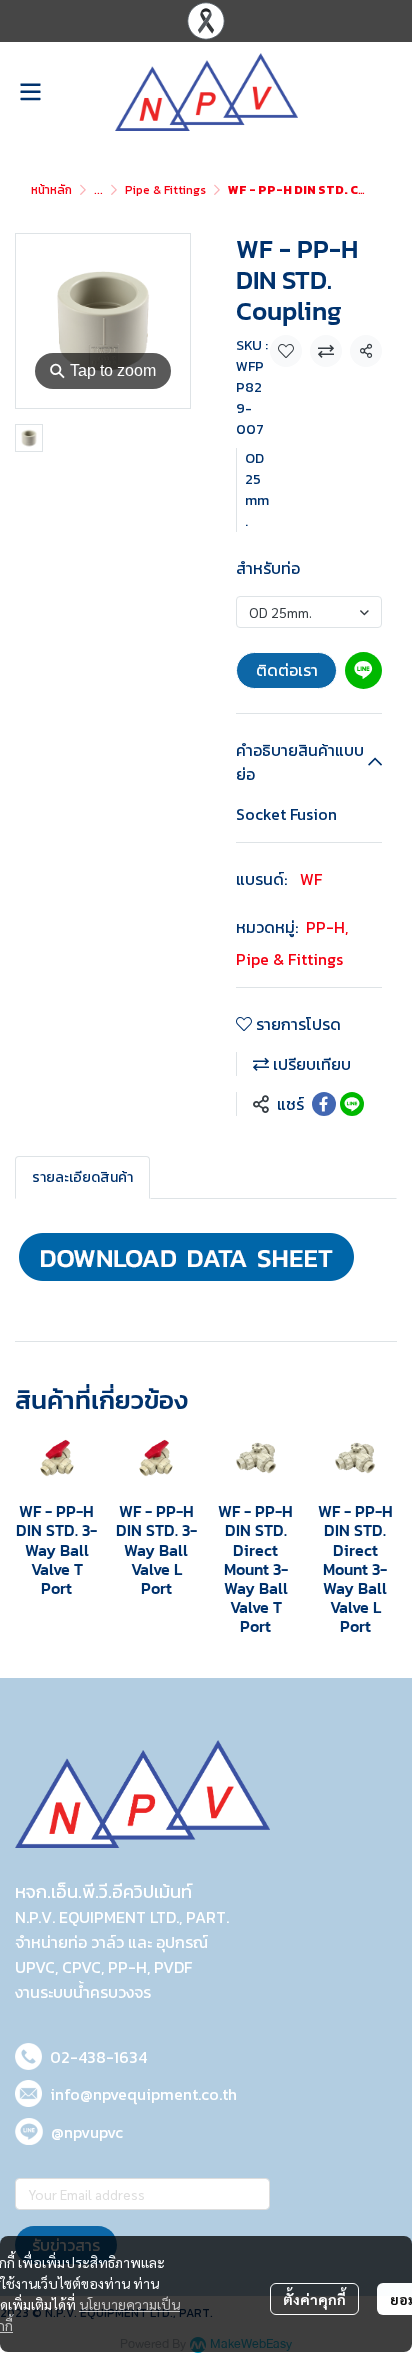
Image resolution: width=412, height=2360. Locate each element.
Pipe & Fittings (165, 190)
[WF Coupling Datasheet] (186, 1254)
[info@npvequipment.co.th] (28, 2090)
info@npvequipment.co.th (143, 2094)
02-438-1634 (98, 2057)
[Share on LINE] (352, 1104)
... (98, 190)
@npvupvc (87, 2132)
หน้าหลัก (51, 190)
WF (311, 879)
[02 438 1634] (28, 2053)
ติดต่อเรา (287, 670)
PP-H (327, 927)
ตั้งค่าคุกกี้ (314, 2299)
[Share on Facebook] (324, 1104)
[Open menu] (30, 92)
